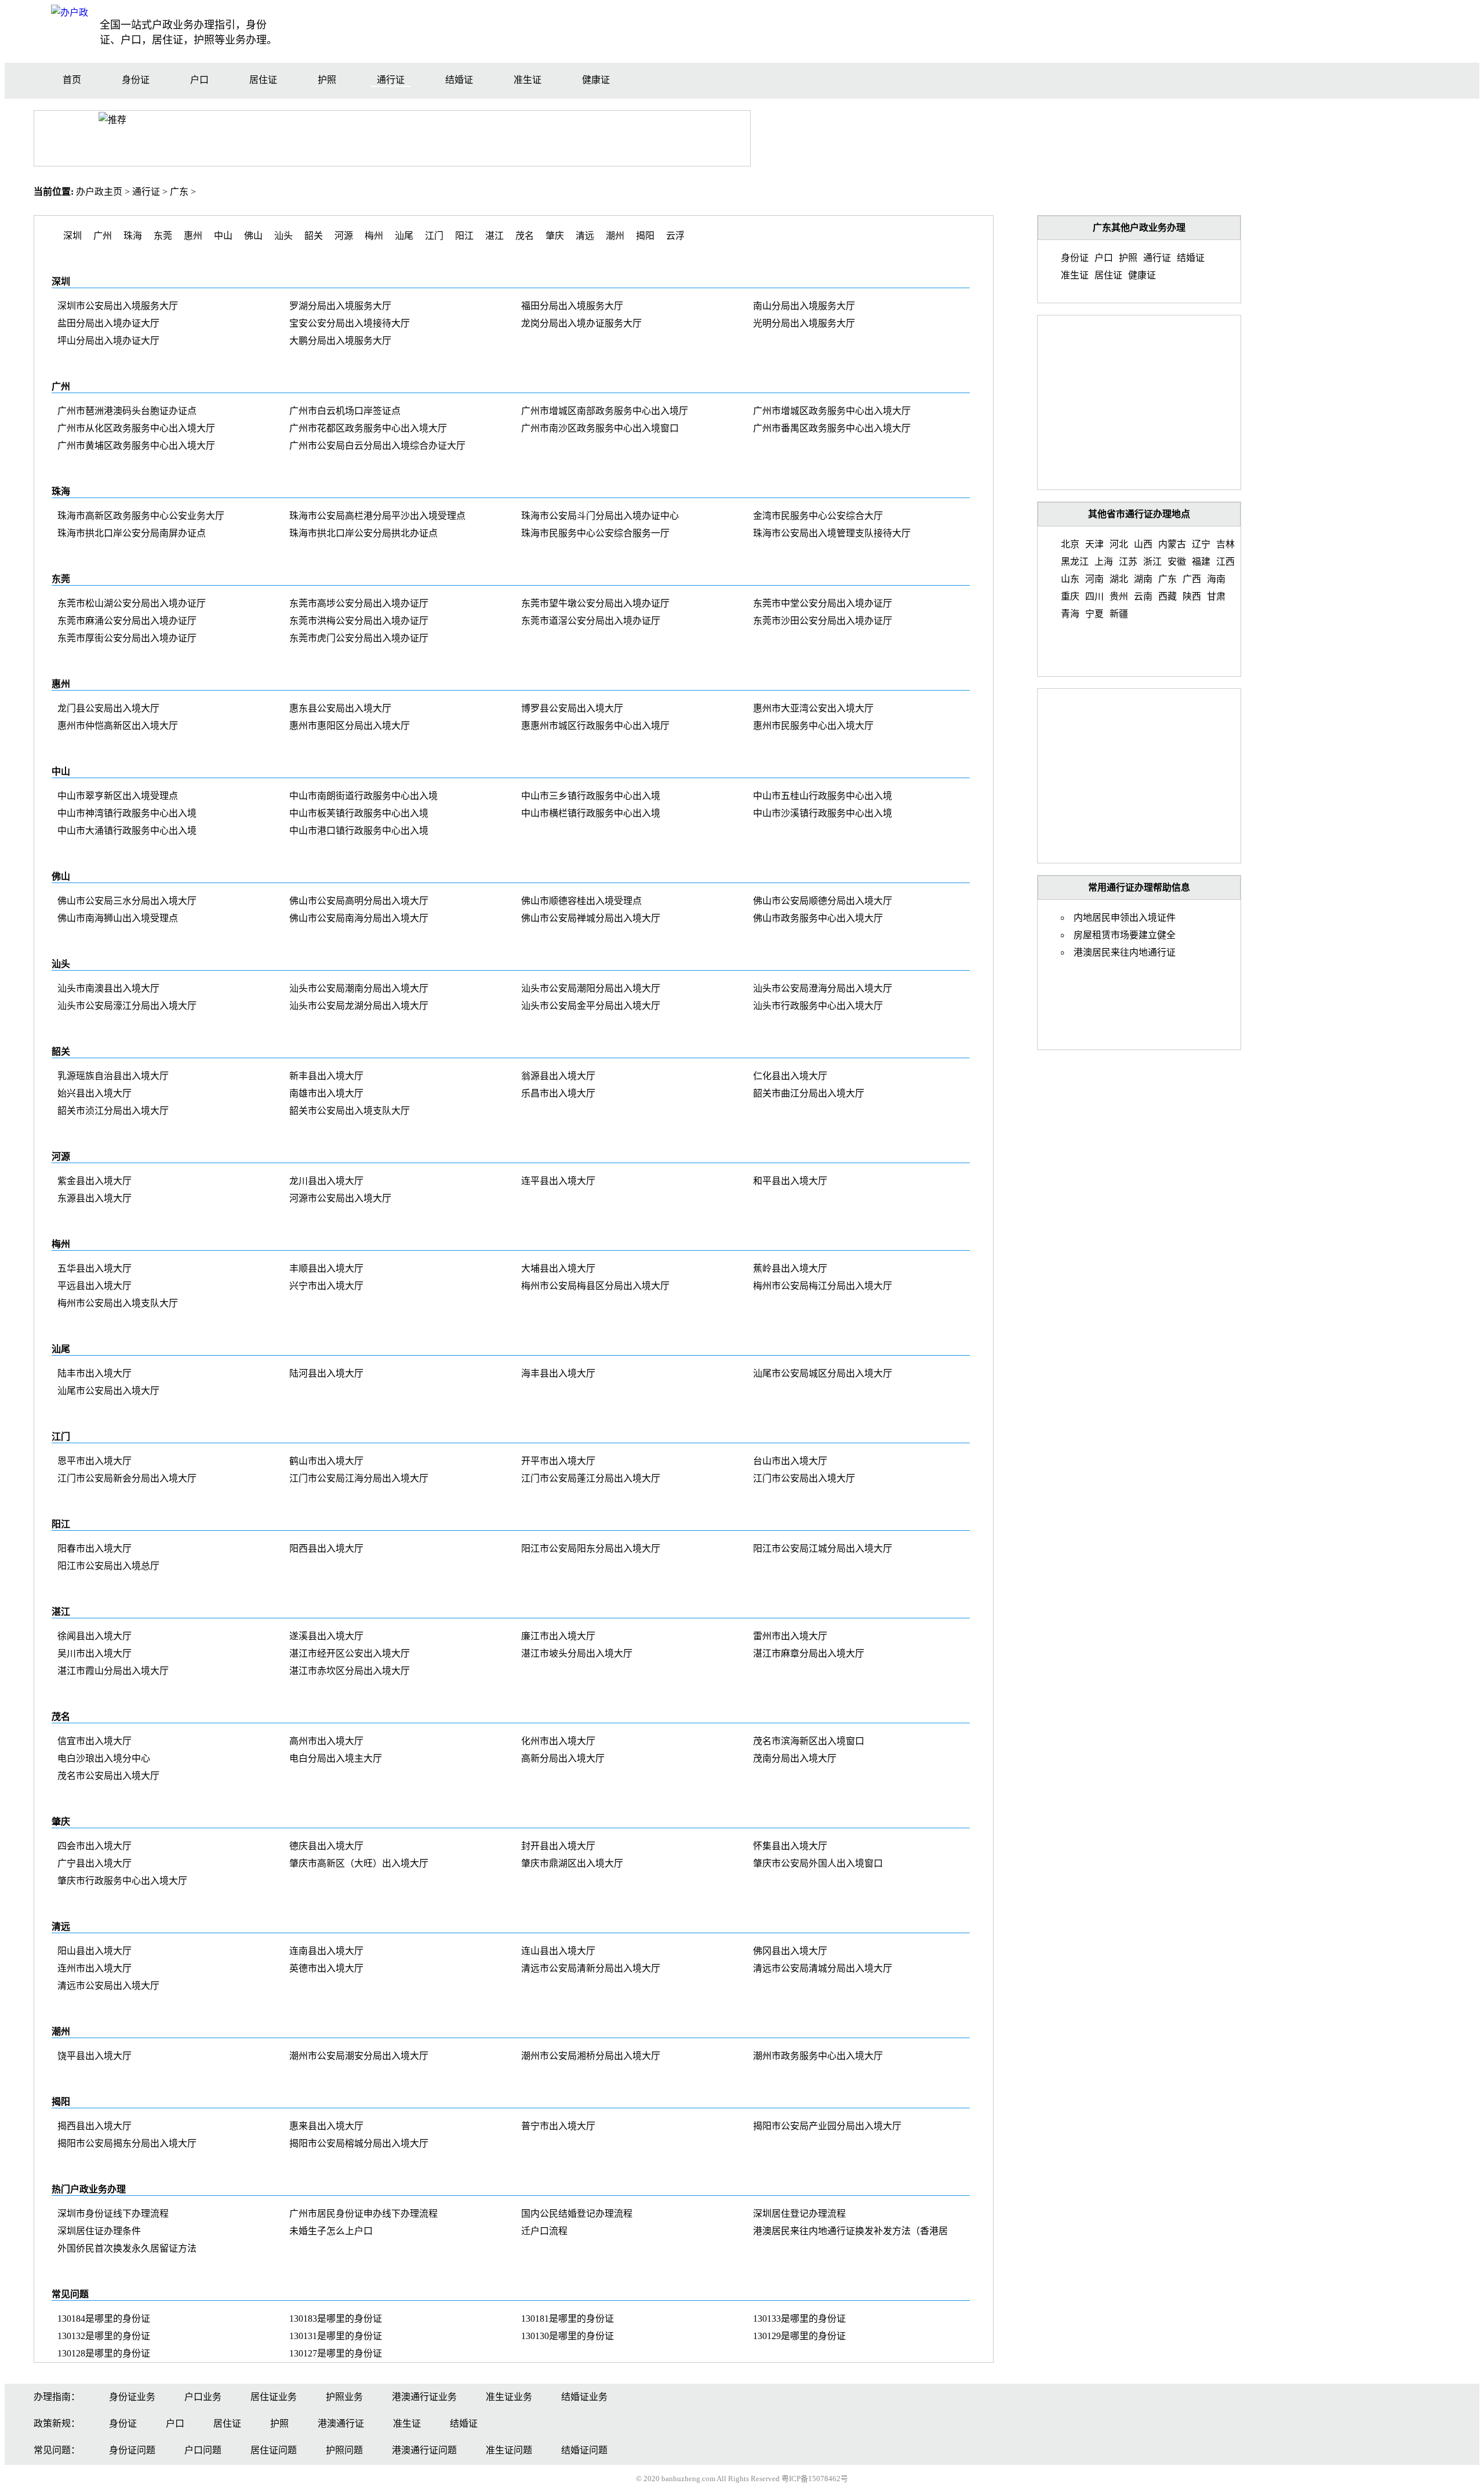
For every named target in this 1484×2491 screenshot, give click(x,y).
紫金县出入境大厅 (94, 1181)
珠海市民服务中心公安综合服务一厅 (595, 533)
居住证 (263, 80)
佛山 (253, 236)
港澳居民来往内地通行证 (1125, 952)
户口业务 (203, 2397)
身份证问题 (132, 2450)
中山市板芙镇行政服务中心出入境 (359, 813)
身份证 (136, 80)
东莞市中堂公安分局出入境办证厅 (823, 603)
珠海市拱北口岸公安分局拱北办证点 (363, 533)
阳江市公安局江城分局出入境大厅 (823, 1548)
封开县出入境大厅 (558, 1846)
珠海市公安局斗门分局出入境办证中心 (600, 516)
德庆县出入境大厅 (326, 1846)
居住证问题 (274, 2450)
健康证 (596, 80)
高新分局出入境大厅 (563, 1758)
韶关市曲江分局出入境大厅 (809, 1093)
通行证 (391, 80)
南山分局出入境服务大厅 (804, 306)
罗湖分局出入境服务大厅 (340, 306)
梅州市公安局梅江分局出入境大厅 (823, 1286)
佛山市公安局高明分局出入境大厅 (359, 901)
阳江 (464, 236)
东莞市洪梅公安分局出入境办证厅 (359, 621)
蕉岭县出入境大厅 (790, 1268)
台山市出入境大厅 (790, 1461)
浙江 (1152, 562)
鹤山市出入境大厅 (326, 1461)
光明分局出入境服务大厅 (804, 323)
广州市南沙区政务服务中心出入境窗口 (600, 428)
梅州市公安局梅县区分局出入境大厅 (595, 1286)
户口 (199, 80)
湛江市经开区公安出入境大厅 (350, 1653)
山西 (1143, 544)
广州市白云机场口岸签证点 (345, 411)
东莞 (163, 236)
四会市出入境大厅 (94, 1846)
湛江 (494, 236)
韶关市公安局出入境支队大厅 (350, 1111)
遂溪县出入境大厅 (326, 1636)
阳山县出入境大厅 (94, 1951)
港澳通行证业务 (424, 2397)
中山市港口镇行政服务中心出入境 (359, 831)
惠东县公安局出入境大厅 (340, 708)
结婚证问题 (584, 2450)
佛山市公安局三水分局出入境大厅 (127, 901)
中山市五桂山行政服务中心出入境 (823, 796)
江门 (434, 236)
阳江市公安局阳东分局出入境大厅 (591, 1548)
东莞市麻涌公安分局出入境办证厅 (127, 621)
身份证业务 (132, 2397)
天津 (1094, 544)
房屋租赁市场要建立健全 (1125, 935)
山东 (1070, 579)
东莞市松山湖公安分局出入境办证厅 (132, 603)
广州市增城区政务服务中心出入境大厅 (832, 411)
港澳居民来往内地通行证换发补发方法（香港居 (850, 2231)
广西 (1192, 579)
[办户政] (70, 12)
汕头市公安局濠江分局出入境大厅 (127, 1006)
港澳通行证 (341, 2423)
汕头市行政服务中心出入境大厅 (818, 1006)
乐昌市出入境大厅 (558, 1093)
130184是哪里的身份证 (104, 2318)
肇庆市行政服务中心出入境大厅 (122, 1881)
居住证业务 (274, 2397)
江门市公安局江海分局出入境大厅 (359, 1478)
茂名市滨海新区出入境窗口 (809, 1741)
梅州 (374, 236)
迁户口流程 (544, 2231)
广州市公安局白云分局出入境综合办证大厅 (377, 446)
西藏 (1167, 596)
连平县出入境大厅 (558, 1181)
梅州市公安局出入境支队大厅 (118, 1303)
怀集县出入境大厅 (790, 1846)
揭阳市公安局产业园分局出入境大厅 (827, 2126)
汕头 (283, 236)
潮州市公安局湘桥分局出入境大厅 (591, 2056)
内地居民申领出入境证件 (1125, 918)
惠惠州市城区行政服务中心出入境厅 (595, 726)
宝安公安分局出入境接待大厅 (350, 323)
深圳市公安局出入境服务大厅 (118, 306)
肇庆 (555, 236)
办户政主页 (99, 192)
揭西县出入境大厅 (94, 2126)
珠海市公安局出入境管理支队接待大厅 (832, 533)
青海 (1070, 614)
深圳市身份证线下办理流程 (113, 2214)
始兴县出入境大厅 (94, 1093)
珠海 (133, 236)
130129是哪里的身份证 (799, 2336)
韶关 (314, 236)
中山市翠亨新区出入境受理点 (118, 796)
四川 (1094, 596)
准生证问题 (509, 2450)
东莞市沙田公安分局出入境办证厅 (823, 621)
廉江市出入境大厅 (558, 1636)
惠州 (193, 236)
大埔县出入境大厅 (558, 1268)
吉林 (1225, 544)
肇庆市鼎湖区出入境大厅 (572, 1863)
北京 (1070, 544)
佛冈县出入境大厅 (790, 1951)
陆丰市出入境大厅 (94, 1373)
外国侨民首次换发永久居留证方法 (127, 2248)
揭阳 (645, 236)
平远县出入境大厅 (94, 1286)
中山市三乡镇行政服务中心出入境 (591, 796)
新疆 (1119, 614)
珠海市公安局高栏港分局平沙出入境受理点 (377, 516)
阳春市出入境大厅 (94, 1548)
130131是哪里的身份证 (336, 2336)
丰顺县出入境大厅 (326, 1268)
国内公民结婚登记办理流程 (577, 2214)
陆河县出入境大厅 (326, 1373)
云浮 (675, 236)
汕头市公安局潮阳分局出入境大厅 (591, 988)
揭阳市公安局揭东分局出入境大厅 (127, 2143)
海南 (1216, 579)
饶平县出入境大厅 (94, 2056)
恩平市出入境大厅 (94, 1461)
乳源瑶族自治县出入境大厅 (113, 1076)
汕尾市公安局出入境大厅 (108, 1391)
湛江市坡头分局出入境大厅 (577, 1653)
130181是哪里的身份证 (568, 2318)
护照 (327, 80)
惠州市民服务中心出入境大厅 (813, 726)
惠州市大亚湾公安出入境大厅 (813, 708)
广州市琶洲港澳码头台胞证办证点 (127, 411)
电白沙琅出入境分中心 (104, 1758)
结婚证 (459, 80)
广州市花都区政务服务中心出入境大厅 (368, 428)
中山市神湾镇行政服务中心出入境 (127, 813)
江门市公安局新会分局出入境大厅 (127, 1478)
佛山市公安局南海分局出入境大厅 (359, 918)
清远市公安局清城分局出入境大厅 (823, 1968)
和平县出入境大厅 (790, 1181)
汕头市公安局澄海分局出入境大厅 (823, 988)
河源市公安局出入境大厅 (340, 1198)
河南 (1094, 579)
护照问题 (344, 2450)
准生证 (528, 80)
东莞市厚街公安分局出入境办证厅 (127, 638)
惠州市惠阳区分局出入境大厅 (350, 726)
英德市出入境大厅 (326, 1968)
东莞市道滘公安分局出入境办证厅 (591, 621)
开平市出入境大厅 (558, 1461)
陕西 (1192, 596)
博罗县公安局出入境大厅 (572, 708)
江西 (1225, 562)
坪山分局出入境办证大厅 (108, 341)
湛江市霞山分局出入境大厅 (113, 1671)
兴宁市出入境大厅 (326, 1286)
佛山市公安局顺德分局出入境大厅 (823, 901)
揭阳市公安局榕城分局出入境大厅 (359, 2143)
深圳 (72, 236)
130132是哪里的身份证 (104, 2336)
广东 (179, 192)
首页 (72, 80)
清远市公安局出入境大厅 (108, 1986)
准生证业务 (509, 2397)
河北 (1119, 544)
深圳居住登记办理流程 (799, 2214)
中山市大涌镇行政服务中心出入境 (127, 831)
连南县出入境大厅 (326, 1951)
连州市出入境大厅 (94, 1968)
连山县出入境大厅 (558, 1951)
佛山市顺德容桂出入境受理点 (581, 901)
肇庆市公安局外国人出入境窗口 (818, 1863)
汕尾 (404, 236)
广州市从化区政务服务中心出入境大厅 (136, 428)
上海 (1104, 562)
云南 (1143, 596)
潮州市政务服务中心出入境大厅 (818, 2056)
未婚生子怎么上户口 (331, 2231)
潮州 (615, 236)
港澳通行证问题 (424, 2450)
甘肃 (1216, 596)
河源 (344, 236)
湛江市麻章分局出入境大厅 (809, 1653)
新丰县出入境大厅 (326, 1076)
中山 (223, 236)
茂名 (525, 236)
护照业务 (344, 2397)
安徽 (1177, 562)
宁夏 (1094, 614)
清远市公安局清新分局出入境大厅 (591, 1968)
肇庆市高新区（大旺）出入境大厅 (359, 1863)
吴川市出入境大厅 (94, 1653)
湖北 (1119, 579)
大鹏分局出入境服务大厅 (340, 341)
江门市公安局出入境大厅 (804, 1478)
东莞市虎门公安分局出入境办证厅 (359, 638)
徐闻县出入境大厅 (94, 1636)
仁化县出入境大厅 (790, 1076)
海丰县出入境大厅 (558, 1373)
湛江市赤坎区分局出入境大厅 (350, 1671)
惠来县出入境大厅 (326, 2126)
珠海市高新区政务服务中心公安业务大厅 (141, 516)
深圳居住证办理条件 (99, 2231)
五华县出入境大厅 (94, 1268)
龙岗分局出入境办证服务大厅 (581, 323)
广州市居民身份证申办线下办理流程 (363, 2214)
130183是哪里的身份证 (336, 2318)
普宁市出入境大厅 (558, 2126)
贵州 (1119, 596)
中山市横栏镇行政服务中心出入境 (591, 813)
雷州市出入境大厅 (790, 1636)
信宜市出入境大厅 (94, 1741)
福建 (1201, 562)
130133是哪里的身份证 (799, 2318)
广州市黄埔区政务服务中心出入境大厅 (136, 446)
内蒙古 (1172, 544)
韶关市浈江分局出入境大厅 (113, 1111)
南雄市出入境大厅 (326, 1093)
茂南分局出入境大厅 (795, 1758)
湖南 (1143, 579)
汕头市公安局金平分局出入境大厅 (591, 1006)
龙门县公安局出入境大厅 (108, 708)
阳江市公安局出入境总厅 (108, 1566)
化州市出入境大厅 (558, 1741)
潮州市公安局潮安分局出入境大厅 (359, 2056)
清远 (585, 236)
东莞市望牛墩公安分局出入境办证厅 (595, 603)
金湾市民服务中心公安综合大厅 (818, 516)
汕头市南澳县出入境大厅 (108, 988)
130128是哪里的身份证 (104, 2353)
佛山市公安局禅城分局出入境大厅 (591, 918)
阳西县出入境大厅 (326, 1548)
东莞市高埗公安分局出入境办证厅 (359, 603)
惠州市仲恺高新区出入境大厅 (118, 726)
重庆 (1070, 596)
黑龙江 (1075, 562)
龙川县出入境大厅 (326, 1181)
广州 (103, 236)
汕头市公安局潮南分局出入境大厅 (359, 988)
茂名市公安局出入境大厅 (108, 1776)
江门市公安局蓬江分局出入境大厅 (591, 1478)
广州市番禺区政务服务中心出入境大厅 (832, 428)
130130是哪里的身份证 (568, 2336)
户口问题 (203, 2450)
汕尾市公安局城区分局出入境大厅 (823, 1373)
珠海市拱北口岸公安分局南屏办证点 (132, 533)
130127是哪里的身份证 (336, 2353)
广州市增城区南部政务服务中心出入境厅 (605, 411)
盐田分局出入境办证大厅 (108, 323)
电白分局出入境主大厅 (336, 1758)
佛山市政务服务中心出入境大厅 (818, 918)
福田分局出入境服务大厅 (572, 306)
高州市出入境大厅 (326, 1741)
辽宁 (1201, 544)
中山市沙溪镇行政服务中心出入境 (823, 813)
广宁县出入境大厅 (94, 1863)
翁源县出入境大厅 (558, 1076)
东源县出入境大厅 (94, 1198)
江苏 (1128, 562)
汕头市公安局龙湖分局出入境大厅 (359, 1006)
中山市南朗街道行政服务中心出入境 (363, 796)
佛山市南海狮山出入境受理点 (118, 918)
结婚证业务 (584, 2397)
